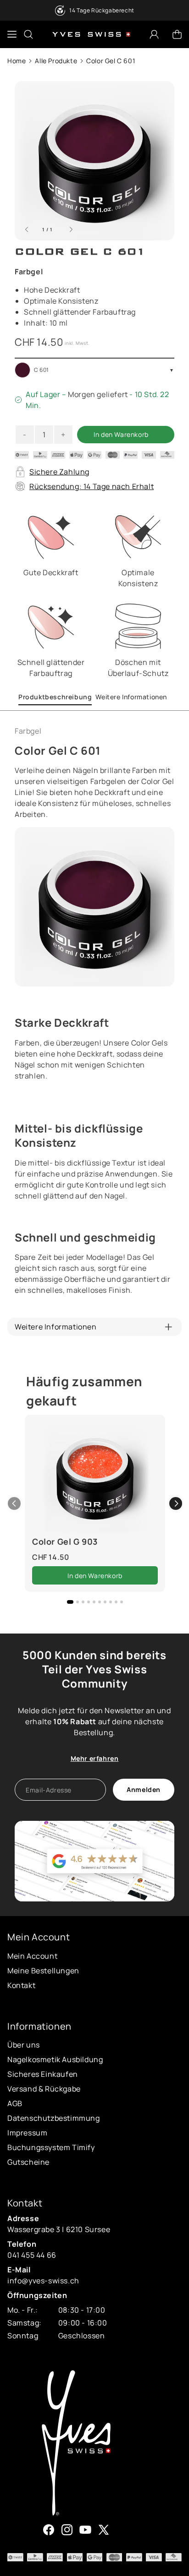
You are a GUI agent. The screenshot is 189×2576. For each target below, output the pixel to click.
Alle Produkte (56, 61)
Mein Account (32, 1956)
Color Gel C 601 (111, 61)
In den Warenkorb (121, 434)
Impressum (27, 2133)
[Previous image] (27, 230)
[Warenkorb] (177, 34)
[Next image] (71, 230)
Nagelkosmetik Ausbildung (55, 2059)
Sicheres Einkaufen (43, 2074)
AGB (15, 2103)
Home (17, 61)
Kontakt (21, 1985)
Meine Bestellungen (43, 1971)
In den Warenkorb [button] (95, 1576)
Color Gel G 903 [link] (65, 1541)
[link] (95, 1477)
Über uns (24, 2045)
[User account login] (154, 34)
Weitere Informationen (131, 697)
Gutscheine (28, 2162)
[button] (176, 1503)
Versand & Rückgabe (44, 2089)
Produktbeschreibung (55, 697)
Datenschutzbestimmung (54, 2118)
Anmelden (144, 1789)
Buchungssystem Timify (51, 2147)
